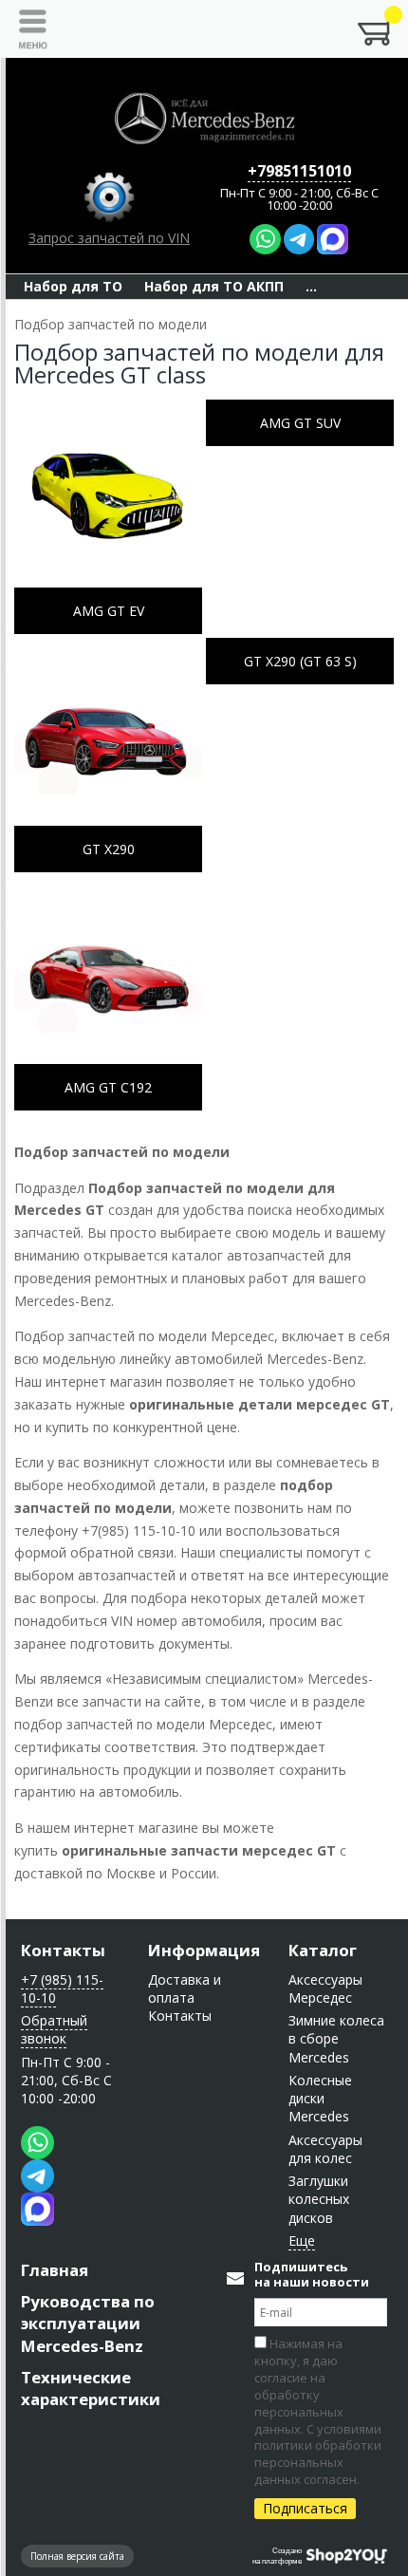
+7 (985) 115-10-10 (62, 1988)
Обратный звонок (54, 2029)
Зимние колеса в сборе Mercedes (336, 2039)
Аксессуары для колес (325, 2149)
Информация (204, 1950)
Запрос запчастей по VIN (109, 238)
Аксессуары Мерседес (325, 1988)
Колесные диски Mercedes (320, 2099)
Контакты (63, 1950)
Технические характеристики (91, 2388)
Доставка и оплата (185, 1988)
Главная (55, 2270)
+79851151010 (299, 171)
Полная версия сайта (77, 2556)
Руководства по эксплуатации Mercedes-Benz (88, 2323)
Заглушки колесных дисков (319, 2199)
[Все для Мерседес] (204, 119)
